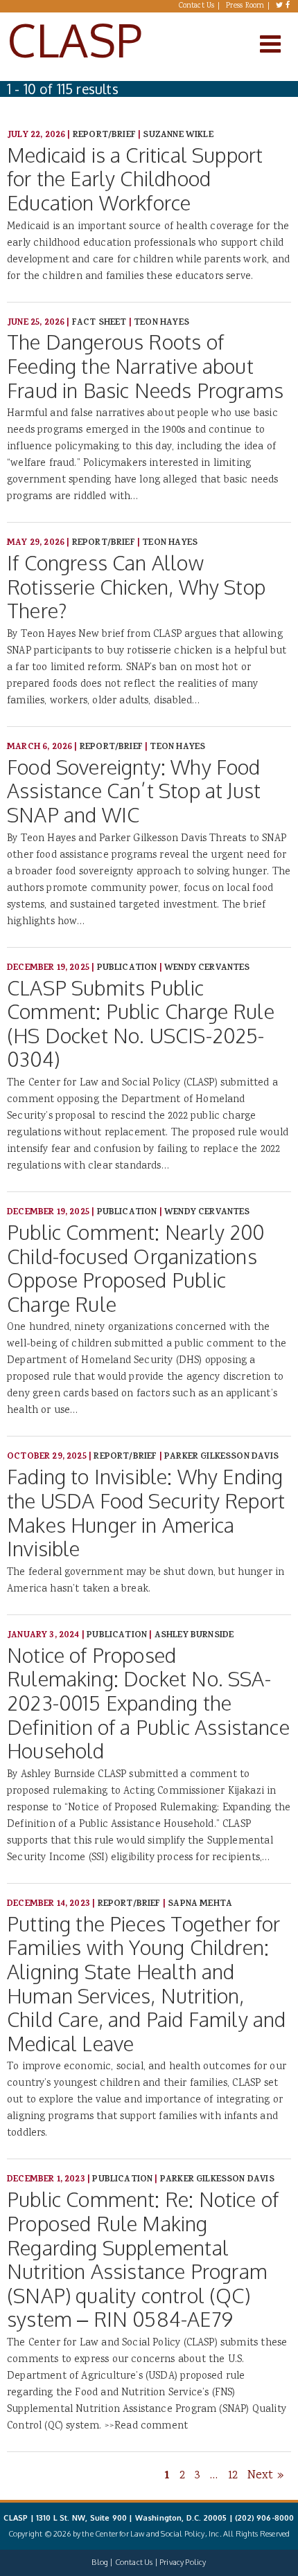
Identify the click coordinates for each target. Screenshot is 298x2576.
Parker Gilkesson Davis (221, 1457)
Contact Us (197, 6)
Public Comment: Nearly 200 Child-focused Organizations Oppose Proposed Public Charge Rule (136, 1268)
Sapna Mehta (200, 1904)
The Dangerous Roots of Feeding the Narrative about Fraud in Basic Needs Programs (145, 366)
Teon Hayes (161, 323)
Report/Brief (104, 135)
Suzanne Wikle (178, 135)
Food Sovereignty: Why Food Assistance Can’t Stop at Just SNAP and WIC (134, 791)
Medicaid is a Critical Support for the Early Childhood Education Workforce (135, 179)
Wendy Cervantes (207, 968)
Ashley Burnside (194, 1636)
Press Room (245, 6)
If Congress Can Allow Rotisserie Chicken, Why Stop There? (136, 586)
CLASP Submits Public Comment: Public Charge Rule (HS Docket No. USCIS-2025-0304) (141, 1024)
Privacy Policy (183, 2562)
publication (127, 968)
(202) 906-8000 (264, 2518)
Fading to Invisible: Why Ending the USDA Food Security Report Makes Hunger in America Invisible (146, 1512)
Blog (100, 2562)
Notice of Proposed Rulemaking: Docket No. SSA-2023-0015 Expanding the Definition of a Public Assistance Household (148, 1703)
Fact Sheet (99, 323)
